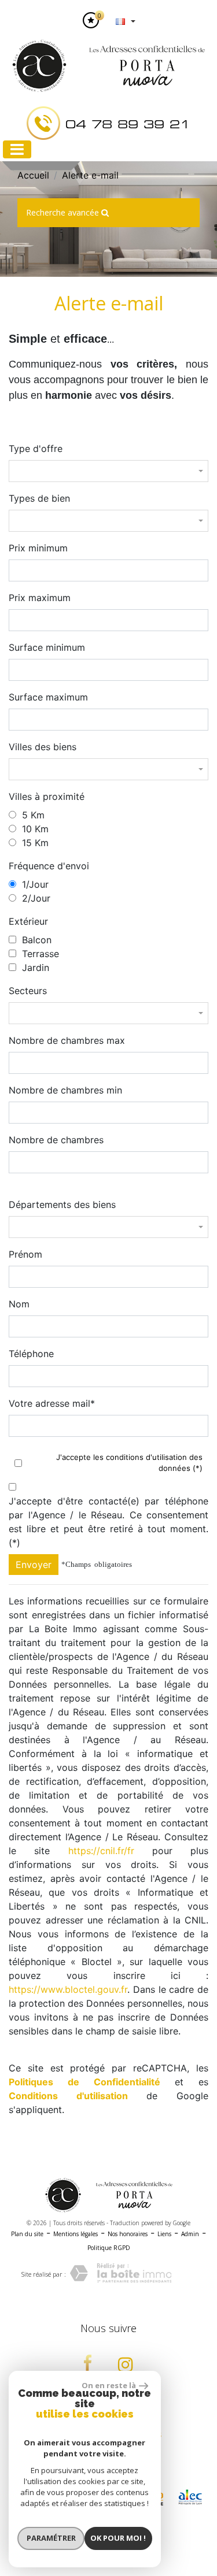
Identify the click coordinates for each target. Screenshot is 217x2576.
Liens (164, 2234)
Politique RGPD (109, 2248)
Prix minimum (38, 548)
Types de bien (39, 498)
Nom (19, 1304)
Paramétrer (51, 2538)
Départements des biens (62, 1204)
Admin (190, 2234)
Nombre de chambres (56, 1140)
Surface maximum (48, 697)
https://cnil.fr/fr (101, 1851)
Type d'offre (36, 449)
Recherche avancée (64, 212)
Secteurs (28, 991)
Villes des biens (43, 747)
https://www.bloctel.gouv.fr (68, 1989)
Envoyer (34, 1565)
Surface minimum (47, 647)
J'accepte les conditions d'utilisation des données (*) (129, 1463)
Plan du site (27, 2234)
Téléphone (31, 1354)
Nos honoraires (128, 2234)
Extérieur (28, 921)
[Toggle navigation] (17, 149)
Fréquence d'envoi (49, 866)
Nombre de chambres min (65, 1090)
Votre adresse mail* (52, 1403)
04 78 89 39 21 (128, 123)
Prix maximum (40, 598)
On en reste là (109, 2385)
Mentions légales (76, 2234)
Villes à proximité (47, 796)
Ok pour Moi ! (118, 2538)
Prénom (25, 1254)
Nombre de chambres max (67, 1040)
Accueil (33, 175)
